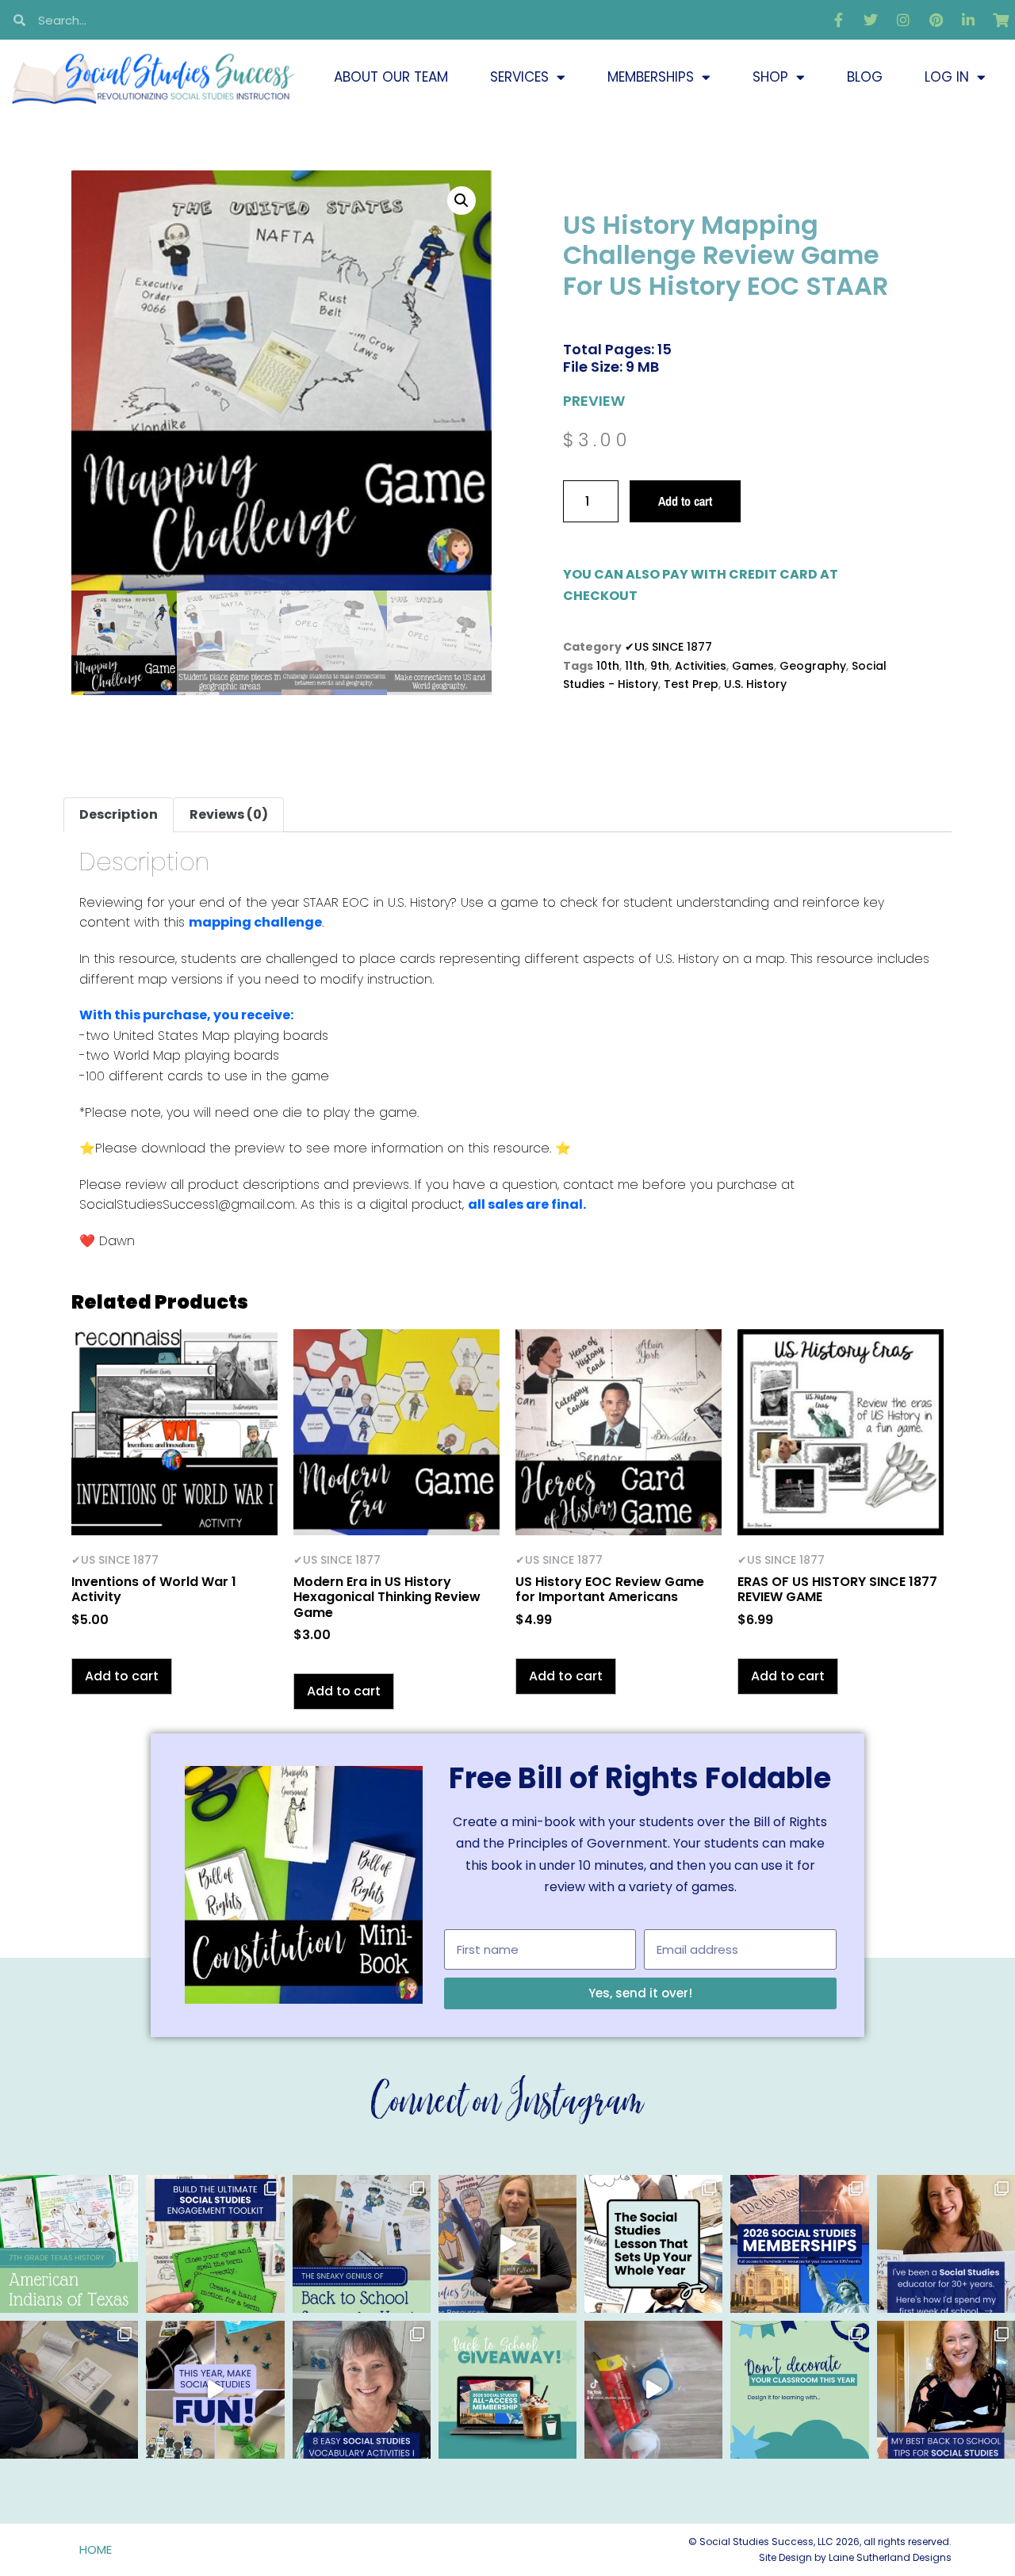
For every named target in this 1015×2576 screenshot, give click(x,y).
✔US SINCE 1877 (668, 647)
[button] (462, 201)
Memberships (651, 77)
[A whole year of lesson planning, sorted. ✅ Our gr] (799, 2244)
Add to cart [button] (122, 1676)
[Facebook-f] (838, 20)
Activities (701, 666)
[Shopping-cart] (1001, 20)
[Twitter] (871, 20)
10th (608, 666)
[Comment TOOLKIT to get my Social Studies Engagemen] (215, 2244)
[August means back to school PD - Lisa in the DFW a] (69, 2390)
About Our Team (391, 77)
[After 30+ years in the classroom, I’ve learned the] (946, 2244)
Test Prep (691, 684)
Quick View (175, 1514)
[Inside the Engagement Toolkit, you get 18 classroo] (215, 2390)
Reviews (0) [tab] (229, 814)
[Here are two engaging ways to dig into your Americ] (69, 2244)
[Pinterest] (936, 20)
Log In (947, 77)
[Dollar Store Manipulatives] (653, 2390)
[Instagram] (903, 20)
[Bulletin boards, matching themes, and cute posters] (799, 2390)
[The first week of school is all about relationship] (946, 2390)
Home (96, 2549)
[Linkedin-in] (968, 20)
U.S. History (755, 684)
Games (753, 666)
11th (635, 666)
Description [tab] (119, 814)
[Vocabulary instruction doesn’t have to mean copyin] (362, 2390)
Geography (813, 666)
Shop (770, 77)
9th (660, 666)
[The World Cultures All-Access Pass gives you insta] (507, 2244)
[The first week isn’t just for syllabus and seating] (653, 2244)
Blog (865, 77)
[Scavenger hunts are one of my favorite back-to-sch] (362, 2244)
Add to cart (685, 501)
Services (519, 77)
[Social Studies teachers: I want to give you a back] (507, 2390)
